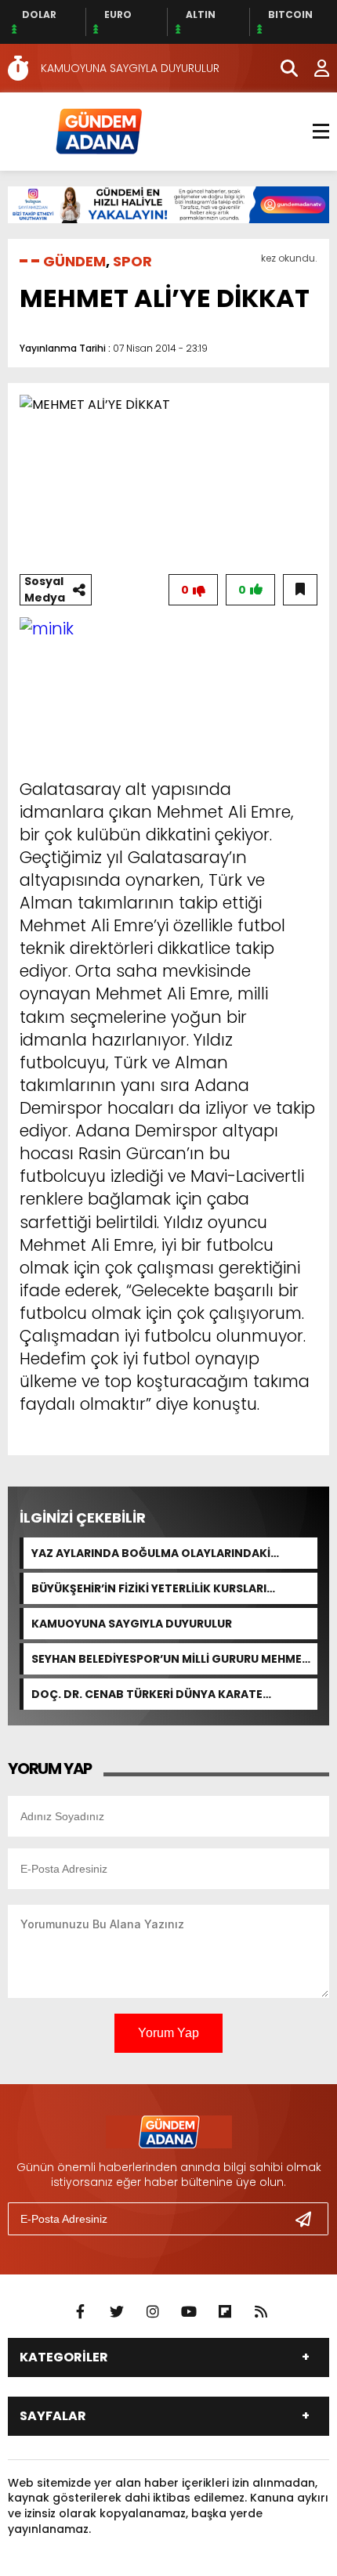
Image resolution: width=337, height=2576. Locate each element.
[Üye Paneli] (313, 68)
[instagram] (153, 2312)
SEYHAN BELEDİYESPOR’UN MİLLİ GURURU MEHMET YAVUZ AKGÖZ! (170, 1659)
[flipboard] (225, 2312)
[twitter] (117, 2312)
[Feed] (261, 2312)
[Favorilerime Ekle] (300, 590)
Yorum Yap (168, 2033)
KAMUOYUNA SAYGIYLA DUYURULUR (132, 1624)
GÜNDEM (74, 261)
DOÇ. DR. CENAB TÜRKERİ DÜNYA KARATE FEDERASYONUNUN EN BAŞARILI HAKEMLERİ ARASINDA (152, 1694)
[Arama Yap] (282, 68)
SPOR (132, 261)
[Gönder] (310, 2219)
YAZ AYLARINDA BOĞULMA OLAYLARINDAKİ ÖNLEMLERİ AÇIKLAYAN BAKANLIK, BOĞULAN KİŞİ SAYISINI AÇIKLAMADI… (167, 1553)
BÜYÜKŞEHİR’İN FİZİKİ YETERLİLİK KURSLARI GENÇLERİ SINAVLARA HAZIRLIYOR (149, 1588)
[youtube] (189, 2312)
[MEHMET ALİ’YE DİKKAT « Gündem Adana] (98, 130)
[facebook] (81, 2312)
